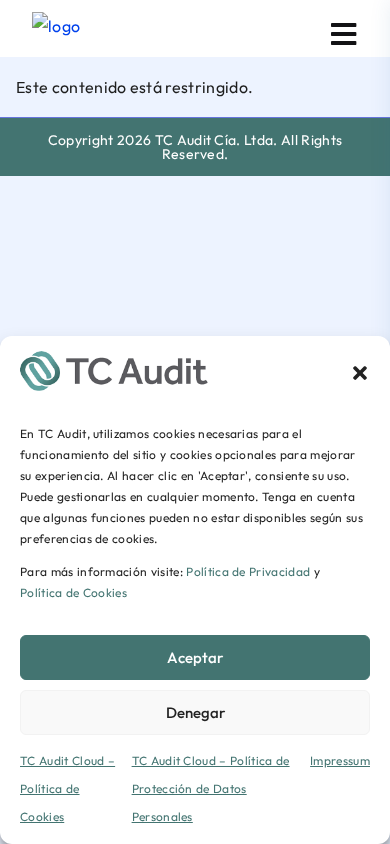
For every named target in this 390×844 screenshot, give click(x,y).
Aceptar (195, 657)
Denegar (195, 712)
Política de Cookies (73, 592)
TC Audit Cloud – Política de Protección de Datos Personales (211, 788)
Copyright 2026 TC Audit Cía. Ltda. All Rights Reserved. (195, 147)
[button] (360, 371)
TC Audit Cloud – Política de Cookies (67, 788)
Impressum (340, 760)
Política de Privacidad (248, 571)
